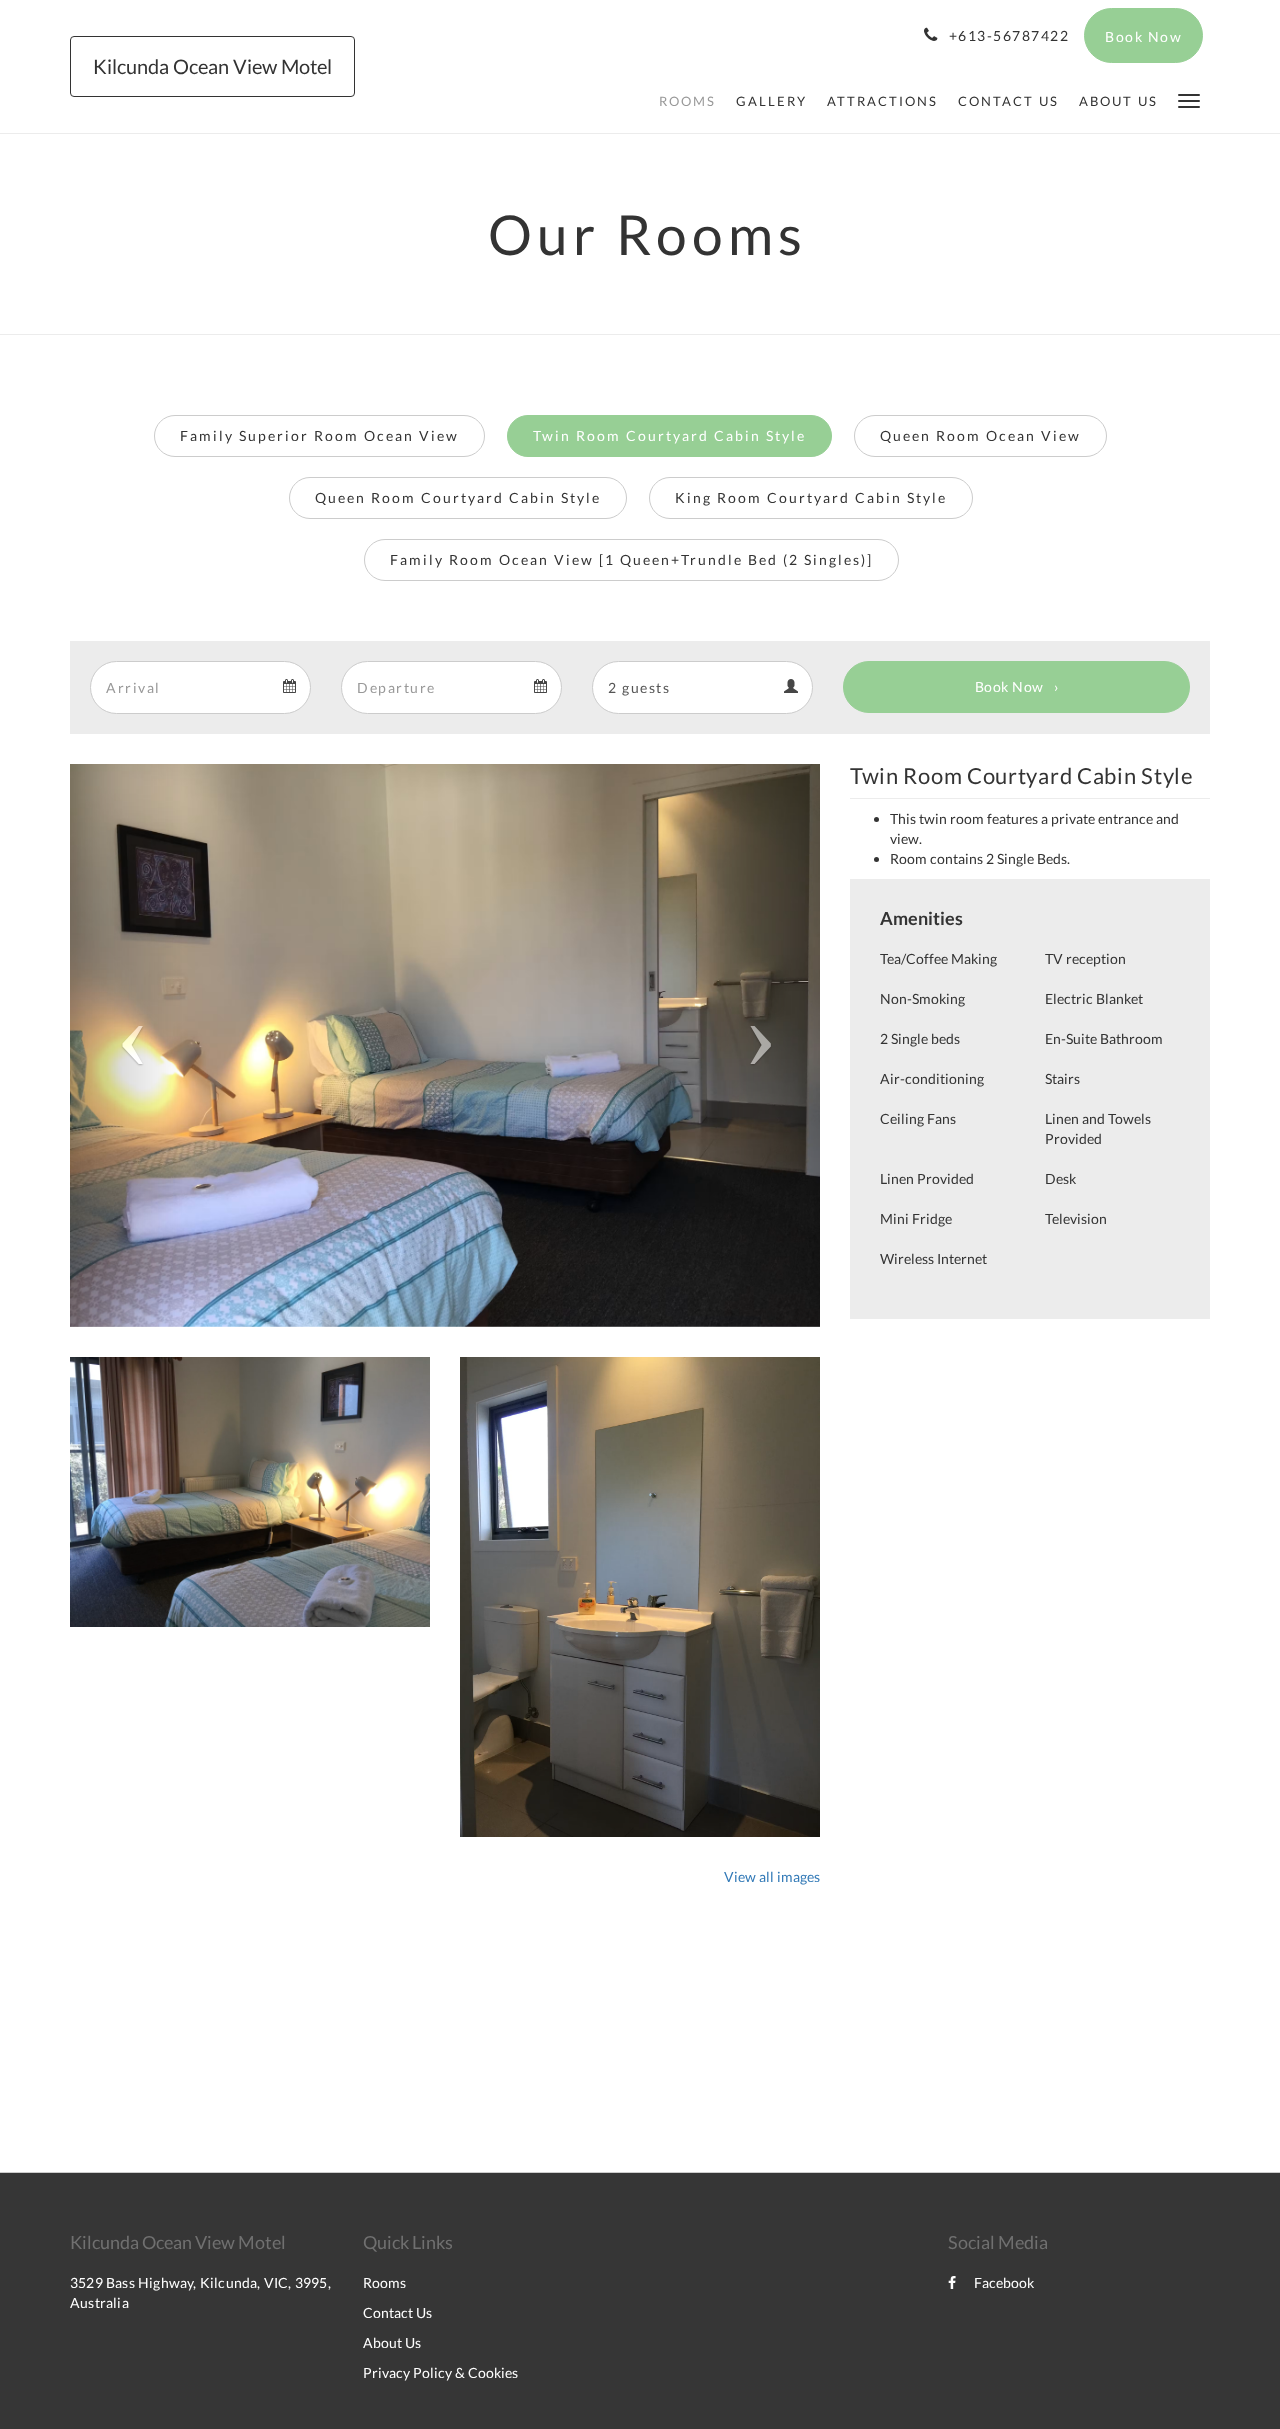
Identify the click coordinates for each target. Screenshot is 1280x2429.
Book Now (1009, 686)
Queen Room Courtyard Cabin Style (458, 497)
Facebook (1004, 2282)
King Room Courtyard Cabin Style (811, 497)
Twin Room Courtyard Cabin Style (669, 435)
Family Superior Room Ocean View (319, 435)
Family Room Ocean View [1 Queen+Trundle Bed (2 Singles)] (631, 559)
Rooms (384, 2282)
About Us (392, 2342)
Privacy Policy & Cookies (440, 2372)
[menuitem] (687, 101)
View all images (772, 1876)
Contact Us (397, 2312)
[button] (1189, 99)
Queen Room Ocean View (980, 435)
